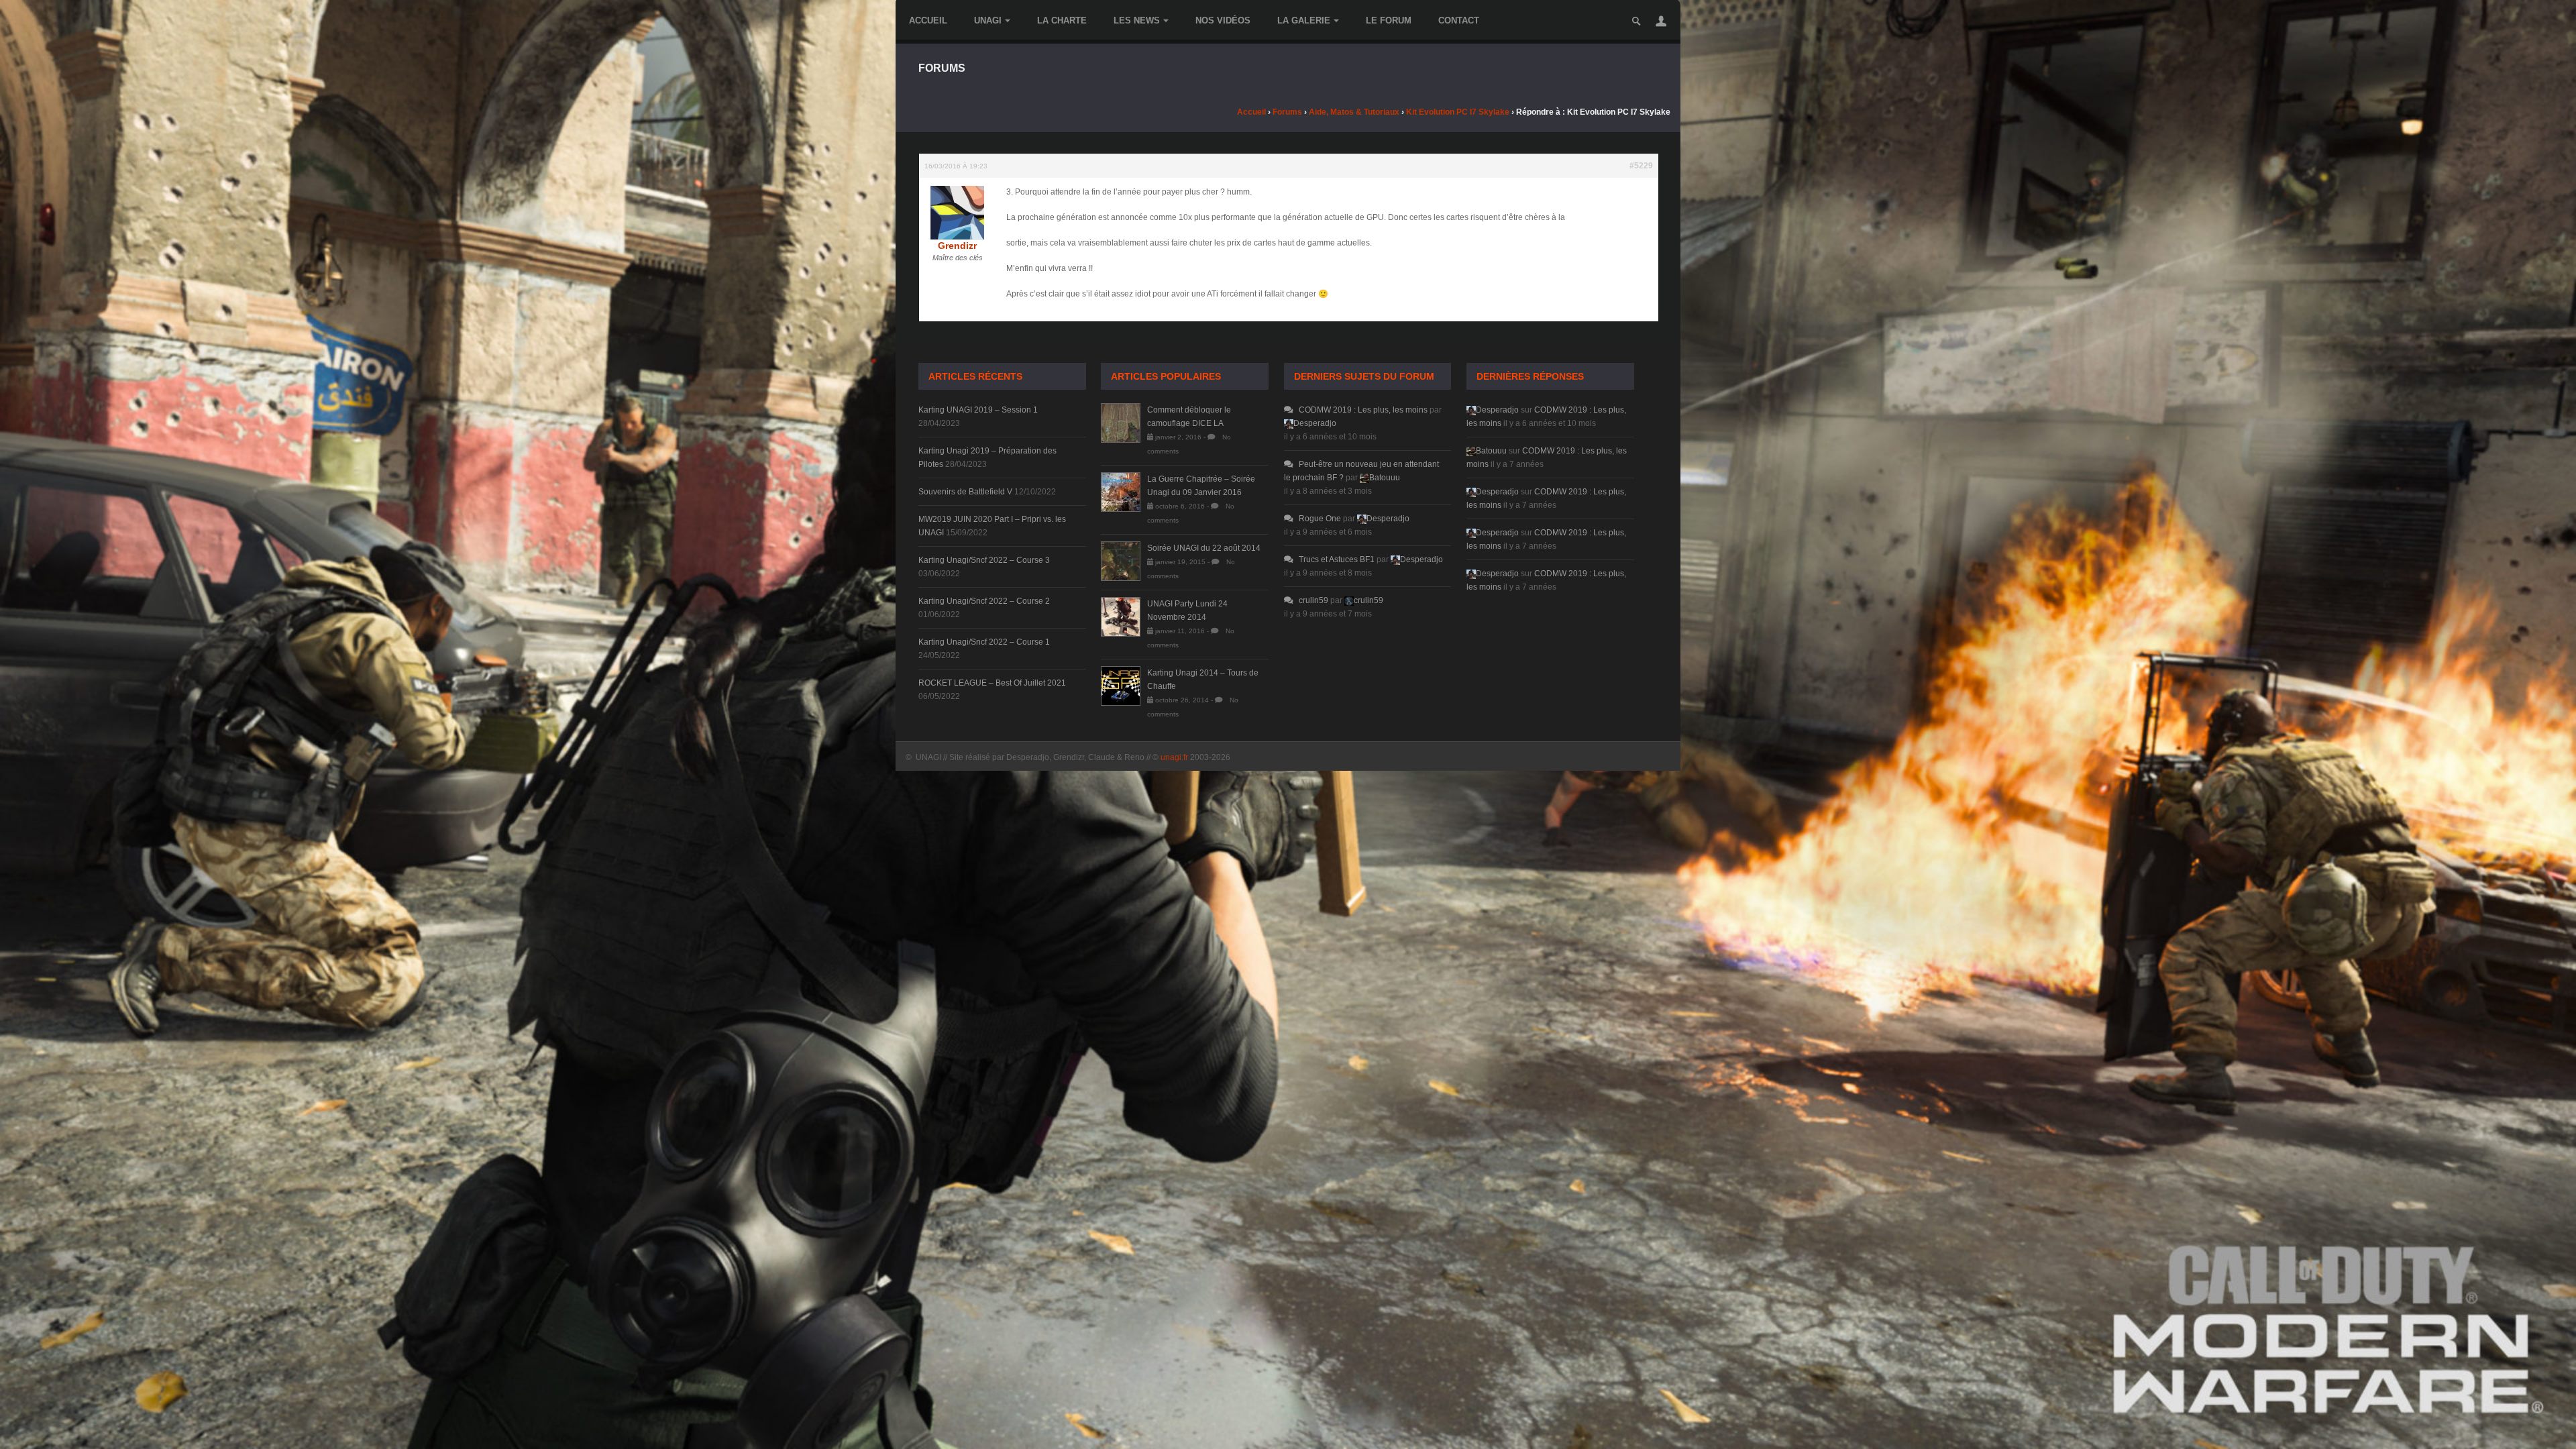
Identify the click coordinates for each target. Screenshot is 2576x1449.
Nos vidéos (1223, 20)
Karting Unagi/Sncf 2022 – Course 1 (984, 642)
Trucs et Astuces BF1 (1337, 559)
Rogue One (1320, 519)
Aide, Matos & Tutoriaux (1354, 112)
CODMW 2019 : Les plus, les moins (1363, 410)
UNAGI (988, 20)
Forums (1287, 112)
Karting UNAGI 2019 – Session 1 (978, 410)
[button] (1661, 21)
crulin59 (1313, 600)
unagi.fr (1174, 757)
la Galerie (1304, 20)
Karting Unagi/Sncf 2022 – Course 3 (984, 560)
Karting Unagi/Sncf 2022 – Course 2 (984, 601)
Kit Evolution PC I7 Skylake (1458, 112)
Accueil (928, 20)
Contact (1459, 20)
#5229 (1641, 166)
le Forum (1389, 20)
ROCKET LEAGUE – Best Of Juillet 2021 (992, 683)
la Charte (1062, 20)
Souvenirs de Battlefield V (965, 492)
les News (1137, 20)
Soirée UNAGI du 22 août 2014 (1204, 548)
